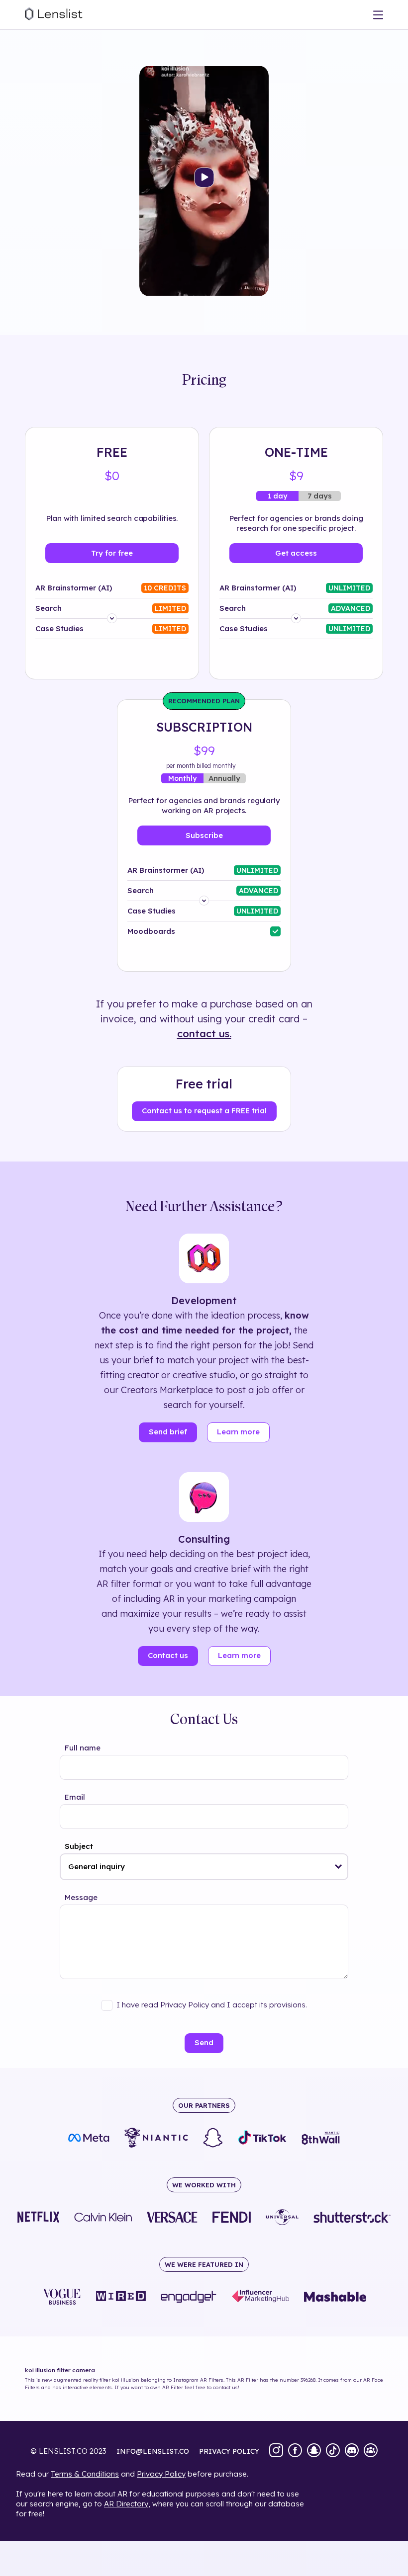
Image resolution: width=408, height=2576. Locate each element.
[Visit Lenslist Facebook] (295, 2451)
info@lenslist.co (153, 2451)
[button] (339, 1867)
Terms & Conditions (85, 2474)
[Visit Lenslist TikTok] (333, 2451)
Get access (296, 553)
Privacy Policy (161, 2474)
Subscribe (204, 835)
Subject (79, 1846)
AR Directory (126, 2504)
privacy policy (229, 2451)
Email (75, 1797)
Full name (83, 1748)
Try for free (112, 553)
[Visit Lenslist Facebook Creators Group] (371, 2451)
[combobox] (204, 1867)
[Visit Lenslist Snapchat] (314, 2451)
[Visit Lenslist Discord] (352, 2451)
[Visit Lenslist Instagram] (276, 2451)
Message (81, 1897)
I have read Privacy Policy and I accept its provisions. (212, 2005)
